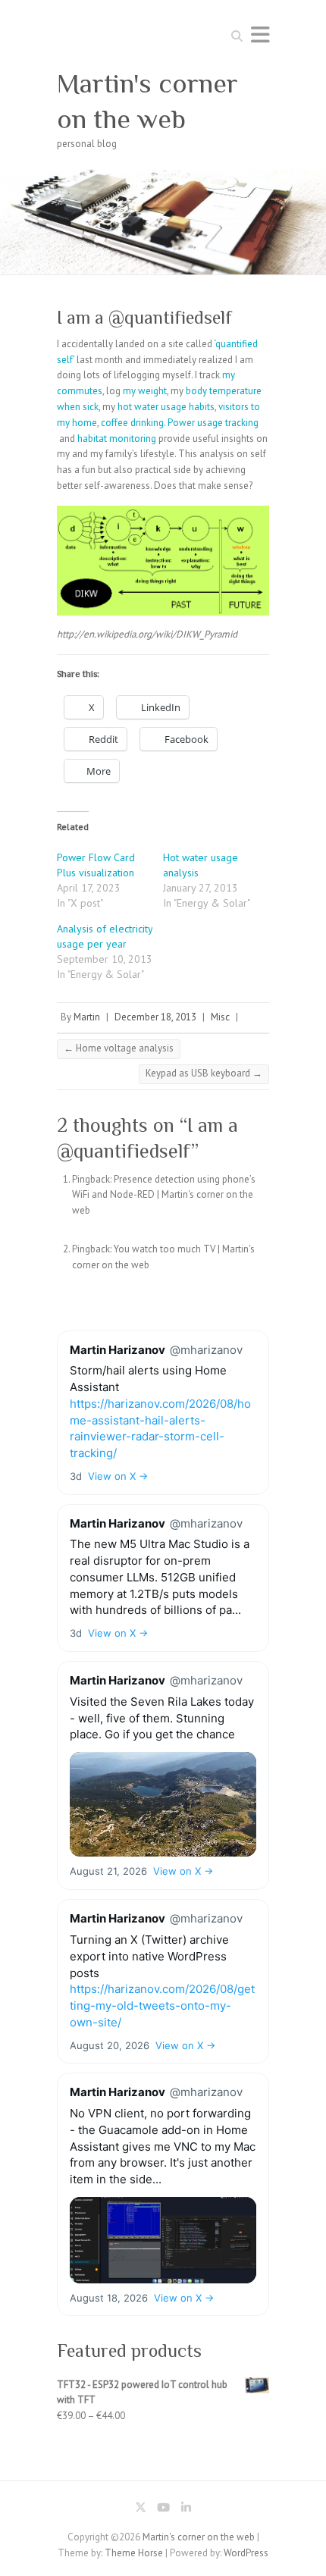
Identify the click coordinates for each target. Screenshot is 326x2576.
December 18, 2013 (155, 1017)
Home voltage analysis (119, 1048)
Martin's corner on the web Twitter (140, 2510)
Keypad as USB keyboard (204, 1073)
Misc (220, 1017)
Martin (87, 1017)
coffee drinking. (133, 423)
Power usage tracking (213, 423)
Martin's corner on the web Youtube (163, 2510)
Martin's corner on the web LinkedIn (186, 2510)
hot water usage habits (166, 407)
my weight (145, 391)
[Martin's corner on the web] (163, 176)
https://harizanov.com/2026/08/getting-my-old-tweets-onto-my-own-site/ (162, 2006)
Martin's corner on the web (147, 101)
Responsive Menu (260, 34)
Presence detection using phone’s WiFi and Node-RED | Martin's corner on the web (164, 1195)
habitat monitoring (117, 439)
